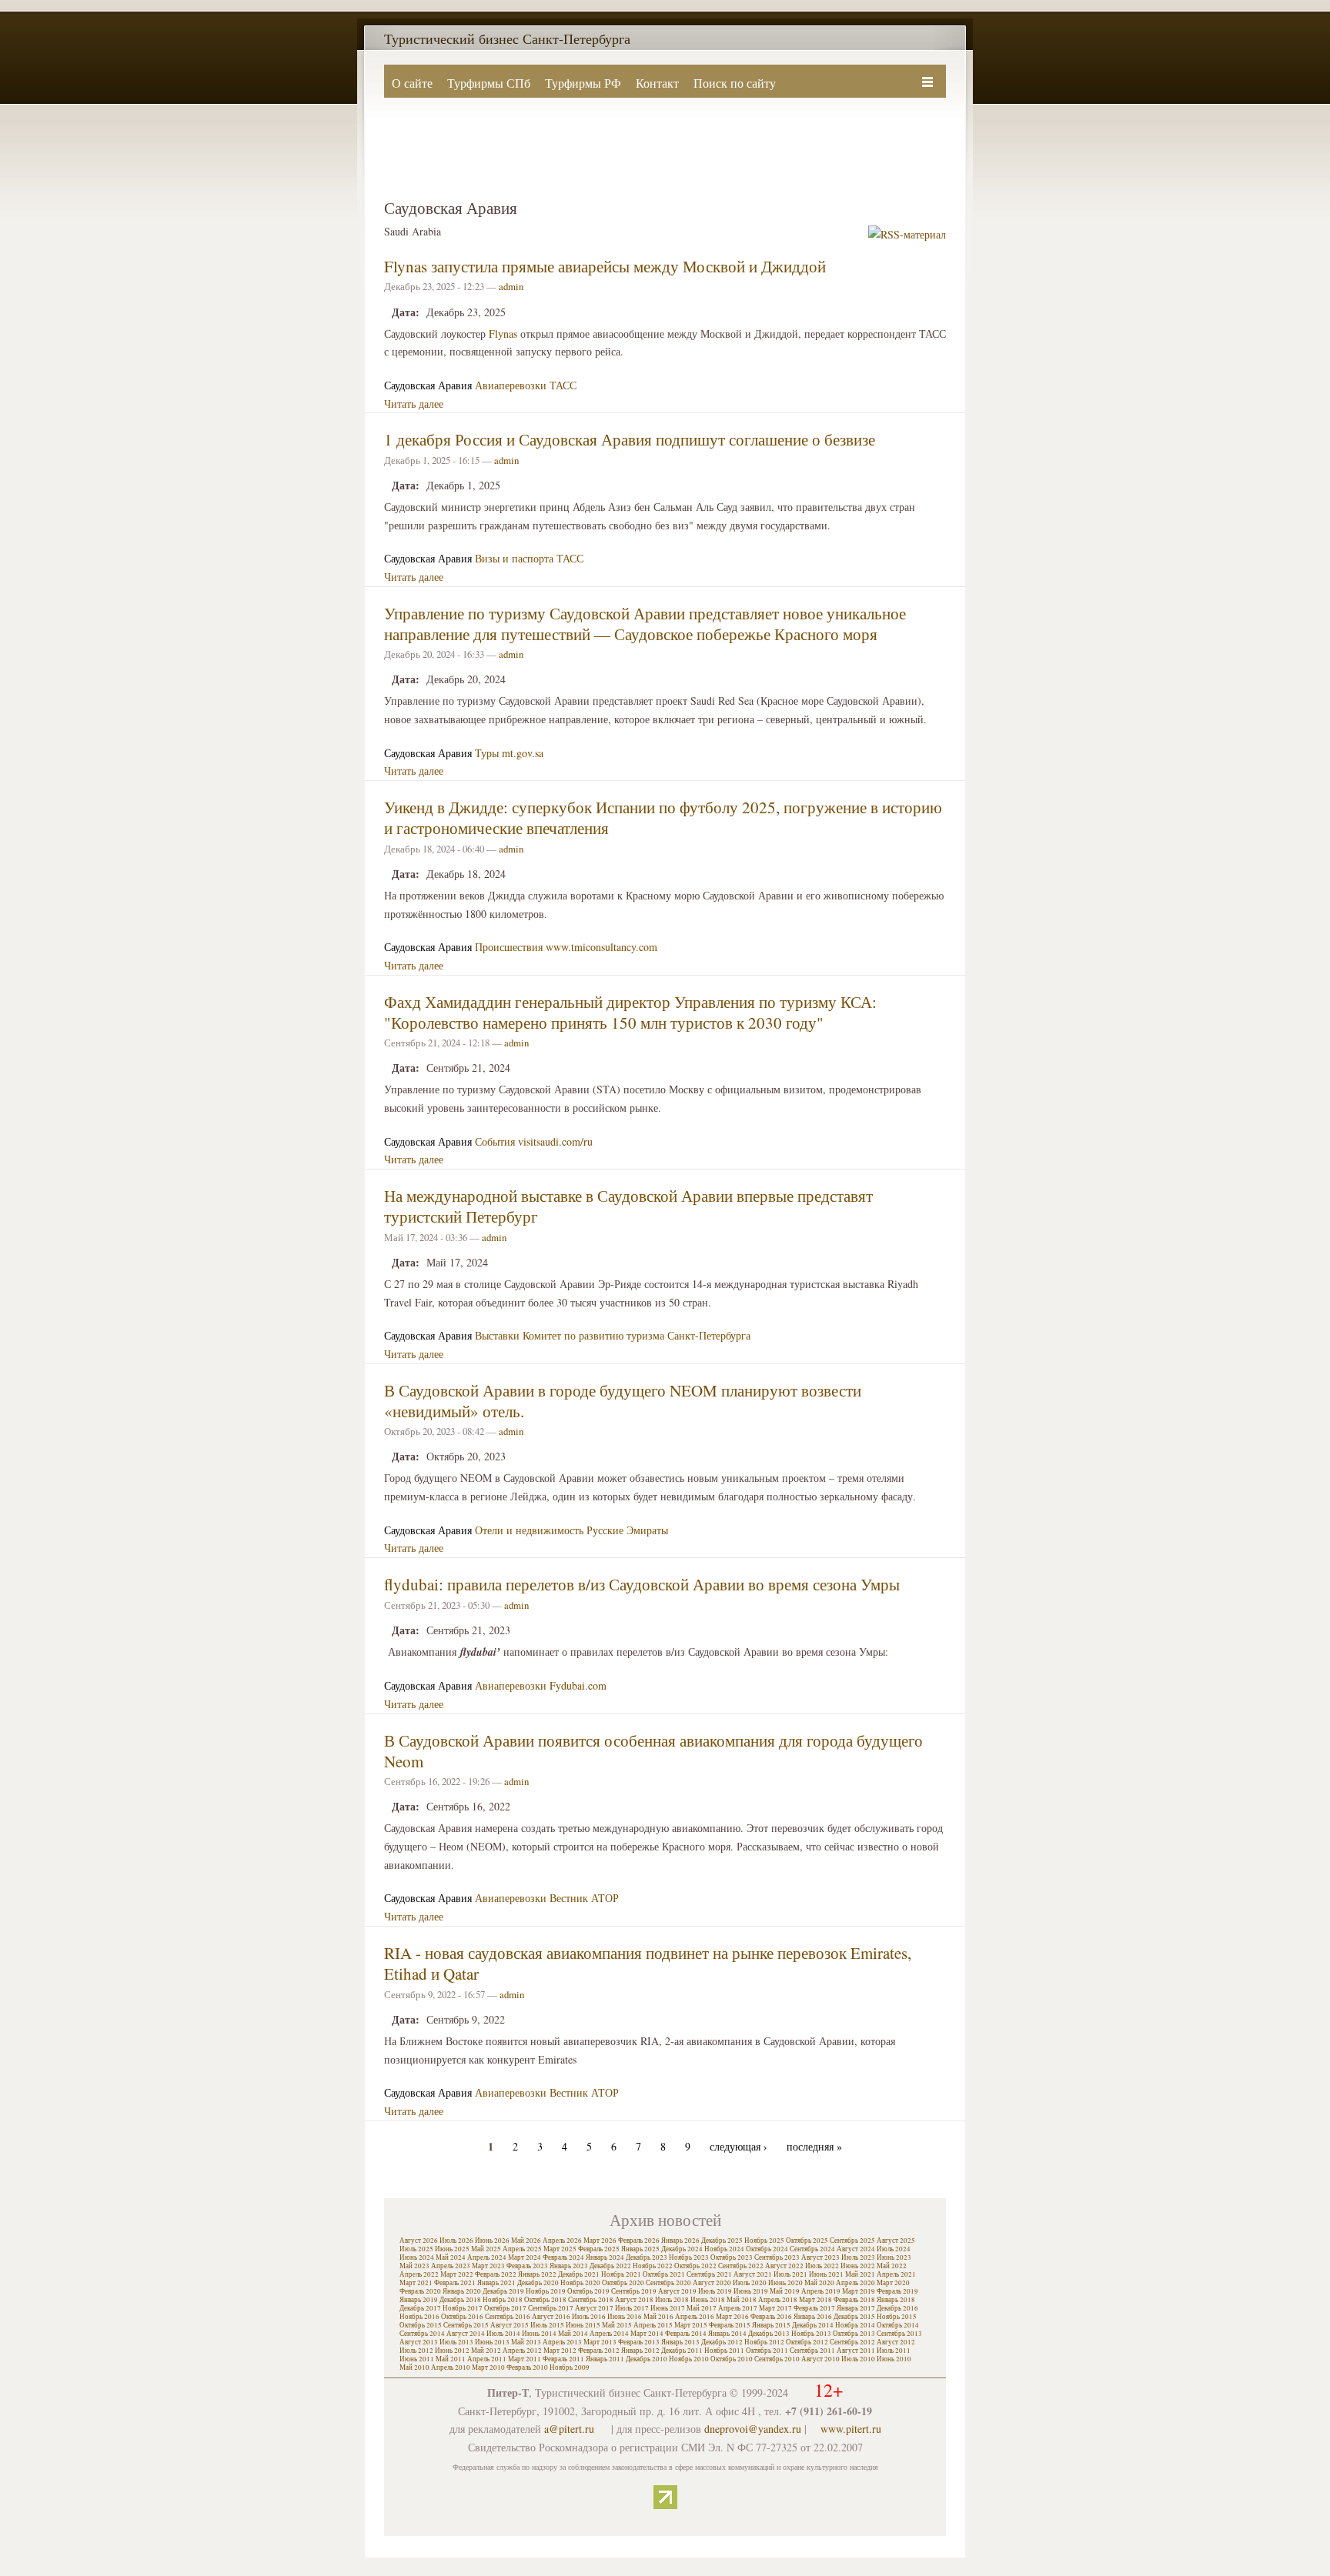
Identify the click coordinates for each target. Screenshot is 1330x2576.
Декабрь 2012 (722, 2342)
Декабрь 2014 (813, 2325)
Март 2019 (859, 2291)
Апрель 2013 (562, 2342)
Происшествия (509, 947)
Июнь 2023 (894, 2257)
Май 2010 (414, 2367)
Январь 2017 (856, 2308)
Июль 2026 (456, 2241)
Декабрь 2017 (420, 2308)
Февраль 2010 (527, 2367)
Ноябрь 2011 (724, 2351)
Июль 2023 (858, 2257)
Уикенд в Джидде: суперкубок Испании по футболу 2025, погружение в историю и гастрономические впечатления (663, 818)
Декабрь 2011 (682, 2351)
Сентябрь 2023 (777, 2257)
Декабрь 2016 (897, 2308)
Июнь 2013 (492, 2342)
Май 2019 (785, 2291)
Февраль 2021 (455, 2283)
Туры (487, 753)
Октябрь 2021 (664, 2274)
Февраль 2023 (527, 2266)
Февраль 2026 (639, 2241)
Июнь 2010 (894, 2359)
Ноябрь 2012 (764, 2342)
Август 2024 (856, 2249)
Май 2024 (451, 2257)
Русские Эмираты (627, 1530)
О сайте (412, 83)
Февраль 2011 (563, 2359)
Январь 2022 (537, 2274)
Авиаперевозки (511, 385)
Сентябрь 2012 (852, 2342)
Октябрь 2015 (421, 2325)
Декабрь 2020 (538, 2283)
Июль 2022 (822, 2266)
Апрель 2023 (451, 2266)
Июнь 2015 (583, 2325)
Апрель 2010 (451, 2367)
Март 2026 (600, 2241)
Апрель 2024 (487, 2257)
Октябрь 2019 (588, 2291)
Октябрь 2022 (695, 2266)
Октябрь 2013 (854, 2334)
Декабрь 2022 (610, 2266)
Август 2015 (510, 2325)
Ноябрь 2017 (463, 2308)
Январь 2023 (569, 2266)
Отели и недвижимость (529, 1530)
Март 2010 (488, 2367)
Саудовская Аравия (428, 385)
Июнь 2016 (625, 2317)
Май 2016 (658, 2317)
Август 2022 (784, 2266)
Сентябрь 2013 (899, 2334)
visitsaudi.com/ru (555, 1141)
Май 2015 (617, 2325)
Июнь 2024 (417, 2257)
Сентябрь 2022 (741, 2266)
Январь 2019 (419, 2300)
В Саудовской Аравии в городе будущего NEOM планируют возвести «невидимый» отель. (623, 1401)
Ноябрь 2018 (503, 2300)
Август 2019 (677, 2291)
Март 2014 (647, 2334)
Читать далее (414, 404)
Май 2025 (486, 2249)
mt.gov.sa (523, 753)
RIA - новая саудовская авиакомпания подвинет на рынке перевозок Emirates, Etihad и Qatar (648, 1963)
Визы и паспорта (514, 558)
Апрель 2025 (522, 2249)
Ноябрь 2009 (570, 2367)
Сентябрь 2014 (422, 2334)
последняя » (814, 2146)
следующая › (739, 2146)
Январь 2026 (680, 2241)
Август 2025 (896, 2241)
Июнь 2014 (539, 2334)
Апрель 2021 (896, 2274)
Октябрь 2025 (807, 2241)
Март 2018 (815, 2300)
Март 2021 (416, 2283)
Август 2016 (551, 2317)
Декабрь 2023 (647, 2257)
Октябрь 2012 (807, 2342)
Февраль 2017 (814, 2308)
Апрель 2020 (855, 2283)
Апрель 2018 (778, 2300)
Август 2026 (419, 2241)
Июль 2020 (750, 2283)
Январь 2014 (727, 2334)
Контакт (657, 83)
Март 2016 (732, 2317)
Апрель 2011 (487, 2359)
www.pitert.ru (851, 2429)
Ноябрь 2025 (764, 2241)
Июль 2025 (416, 2249)
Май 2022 (892, 2266)
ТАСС (563, 385)
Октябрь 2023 (732, 2257)
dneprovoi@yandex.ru (753, 2429)
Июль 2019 (715, 2291)
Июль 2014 (503, 2334)
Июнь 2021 (826, 2274)
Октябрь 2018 (545, 2300)
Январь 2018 (896, 2300)
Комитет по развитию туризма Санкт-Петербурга (637, 1335)
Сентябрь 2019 (634, 2291)
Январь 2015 (771, 2325)
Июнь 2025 (452, 2249)
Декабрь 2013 (769, 2334)
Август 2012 (896, 2342)
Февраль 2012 (599, 2351)
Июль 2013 (456, 2342)
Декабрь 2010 (647, 2359)
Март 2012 (560, 2351)
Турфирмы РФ (583, 83)
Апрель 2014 (609, 2334)
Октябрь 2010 (732, 2359)
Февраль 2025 (599, 2249)
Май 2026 (526, 2241)
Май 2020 (819, 2283)
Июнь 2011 (417, 2359)
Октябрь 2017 (505, 2308)
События (495, 1141)
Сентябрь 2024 (812, 2249)
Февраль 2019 (897, 2291)
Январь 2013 (680, 2342)
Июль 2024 (894, 2249)
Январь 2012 (640, 2351)
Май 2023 (414, 2266)
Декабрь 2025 (722, 2241)
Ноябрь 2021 (621, 2274)
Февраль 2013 (639, 2342)
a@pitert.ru (569, 2429)
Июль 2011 (894, 2351)
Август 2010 (820, 2359)
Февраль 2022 (496, 2274)
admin (511, 286)
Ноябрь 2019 (546, 2291)
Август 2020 (712, 2283)
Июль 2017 (632, 2308)
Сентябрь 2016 (508, 2317)
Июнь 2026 (492, 2241)
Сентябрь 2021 (709, 2274)
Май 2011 (451, 2359)
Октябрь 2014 (898, 2325)
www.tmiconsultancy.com (602, 947)
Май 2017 (702, 2308)
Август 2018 (634, 2300)
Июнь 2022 (858, 2266)
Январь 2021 (496, 2283)
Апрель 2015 (653, 2325)
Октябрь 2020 (623, 2283)
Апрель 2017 (738, 2308)
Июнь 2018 (708, 2300)
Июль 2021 (790, 2274)
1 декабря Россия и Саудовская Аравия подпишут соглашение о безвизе (630, 439)
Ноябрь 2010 (689, 2359)
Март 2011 (525, 2359)
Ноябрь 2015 (897, 2317)
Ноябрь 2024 (724, 2249)
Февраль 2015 (730, 2325)
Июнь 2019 (751, 2291)
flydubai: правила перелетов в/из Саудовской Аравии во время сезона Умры (642, 1584)
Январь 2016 (813, 2317)
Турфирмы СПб (489, 83)
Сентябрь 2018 (591, 2300)
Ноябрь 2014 (855, 2325)
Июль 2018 (672, 2300)
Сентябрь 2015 (466, 2325)
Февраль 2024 (563, 2257)
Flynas (503, 334)
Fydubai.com (578, 1685)
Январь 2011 (605, 2359)
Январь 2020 (462, 2291)
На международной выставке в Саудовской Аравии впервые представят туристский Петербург (628, 1206)
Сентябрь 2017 (551, 2308)
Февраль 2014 (686, 2334)
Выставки (497, 1335)
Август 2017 (594, 2308)
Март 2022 (457, 2274)
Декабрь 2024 (682, 2249)
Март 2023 (488, 2266)
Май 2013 (526, 2342)
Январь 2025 (640, 2249)
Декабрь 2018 (460, 2300)
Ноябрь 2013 (811, 2334)
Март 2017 (775, 2308)
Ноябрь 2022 (653, 2266)
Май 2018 (742, 2300)
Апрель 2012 (522, 2351)
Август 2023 (820, 2257)
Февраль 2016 (771, 2317)
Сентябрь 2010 (777, 2359)
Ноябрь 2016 (419, 2317)
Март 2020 (893, 2283)
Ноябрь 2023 (689, 2257)
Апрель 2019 (821, 2291)
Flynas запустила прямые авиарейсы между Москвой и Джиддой (605, 266)
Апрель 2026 (562, 2241)
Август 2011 (856, 2351)
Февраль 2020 (420, 2291)
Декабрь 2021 (579, 2274)
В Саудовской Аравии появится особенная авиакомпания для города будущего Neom (653, 1751)
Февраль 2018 (854, 2300)
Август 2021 (753, 2274)
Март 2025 (560, 2249)
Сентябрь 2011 (812, 2351)
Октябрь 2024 (767, 2249)
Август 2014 (466, 2334)
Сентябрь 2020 (668, 2283)
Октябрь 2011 (767, 2351)
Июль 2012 (416, 2351)
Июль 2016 (589, 2317)
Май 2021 (860, 2274)
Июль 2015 (547, 2325)
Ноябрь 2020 (580, 2283)
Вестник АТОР (584, 1898)
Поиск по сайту (735, 83)
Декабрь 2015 (854, 2317)
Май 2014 (573, 2334)
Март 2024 (525, 2257)
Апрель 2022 (419, 2274)
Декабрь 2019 (503, 2291)
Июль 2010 (858, 2359)
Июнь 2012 (452, 2351)
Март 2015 (691, 2325)
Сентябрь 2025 (852, 2241)
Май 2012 (486, 2351)
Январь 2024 (605, 2257)
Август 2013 (419, 2342)
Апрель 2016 (695, 2317)
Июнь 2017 (668, 2308)
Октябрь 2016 (462, 2317)
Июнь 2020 (785, 2283)
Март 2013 (600, 2342)
